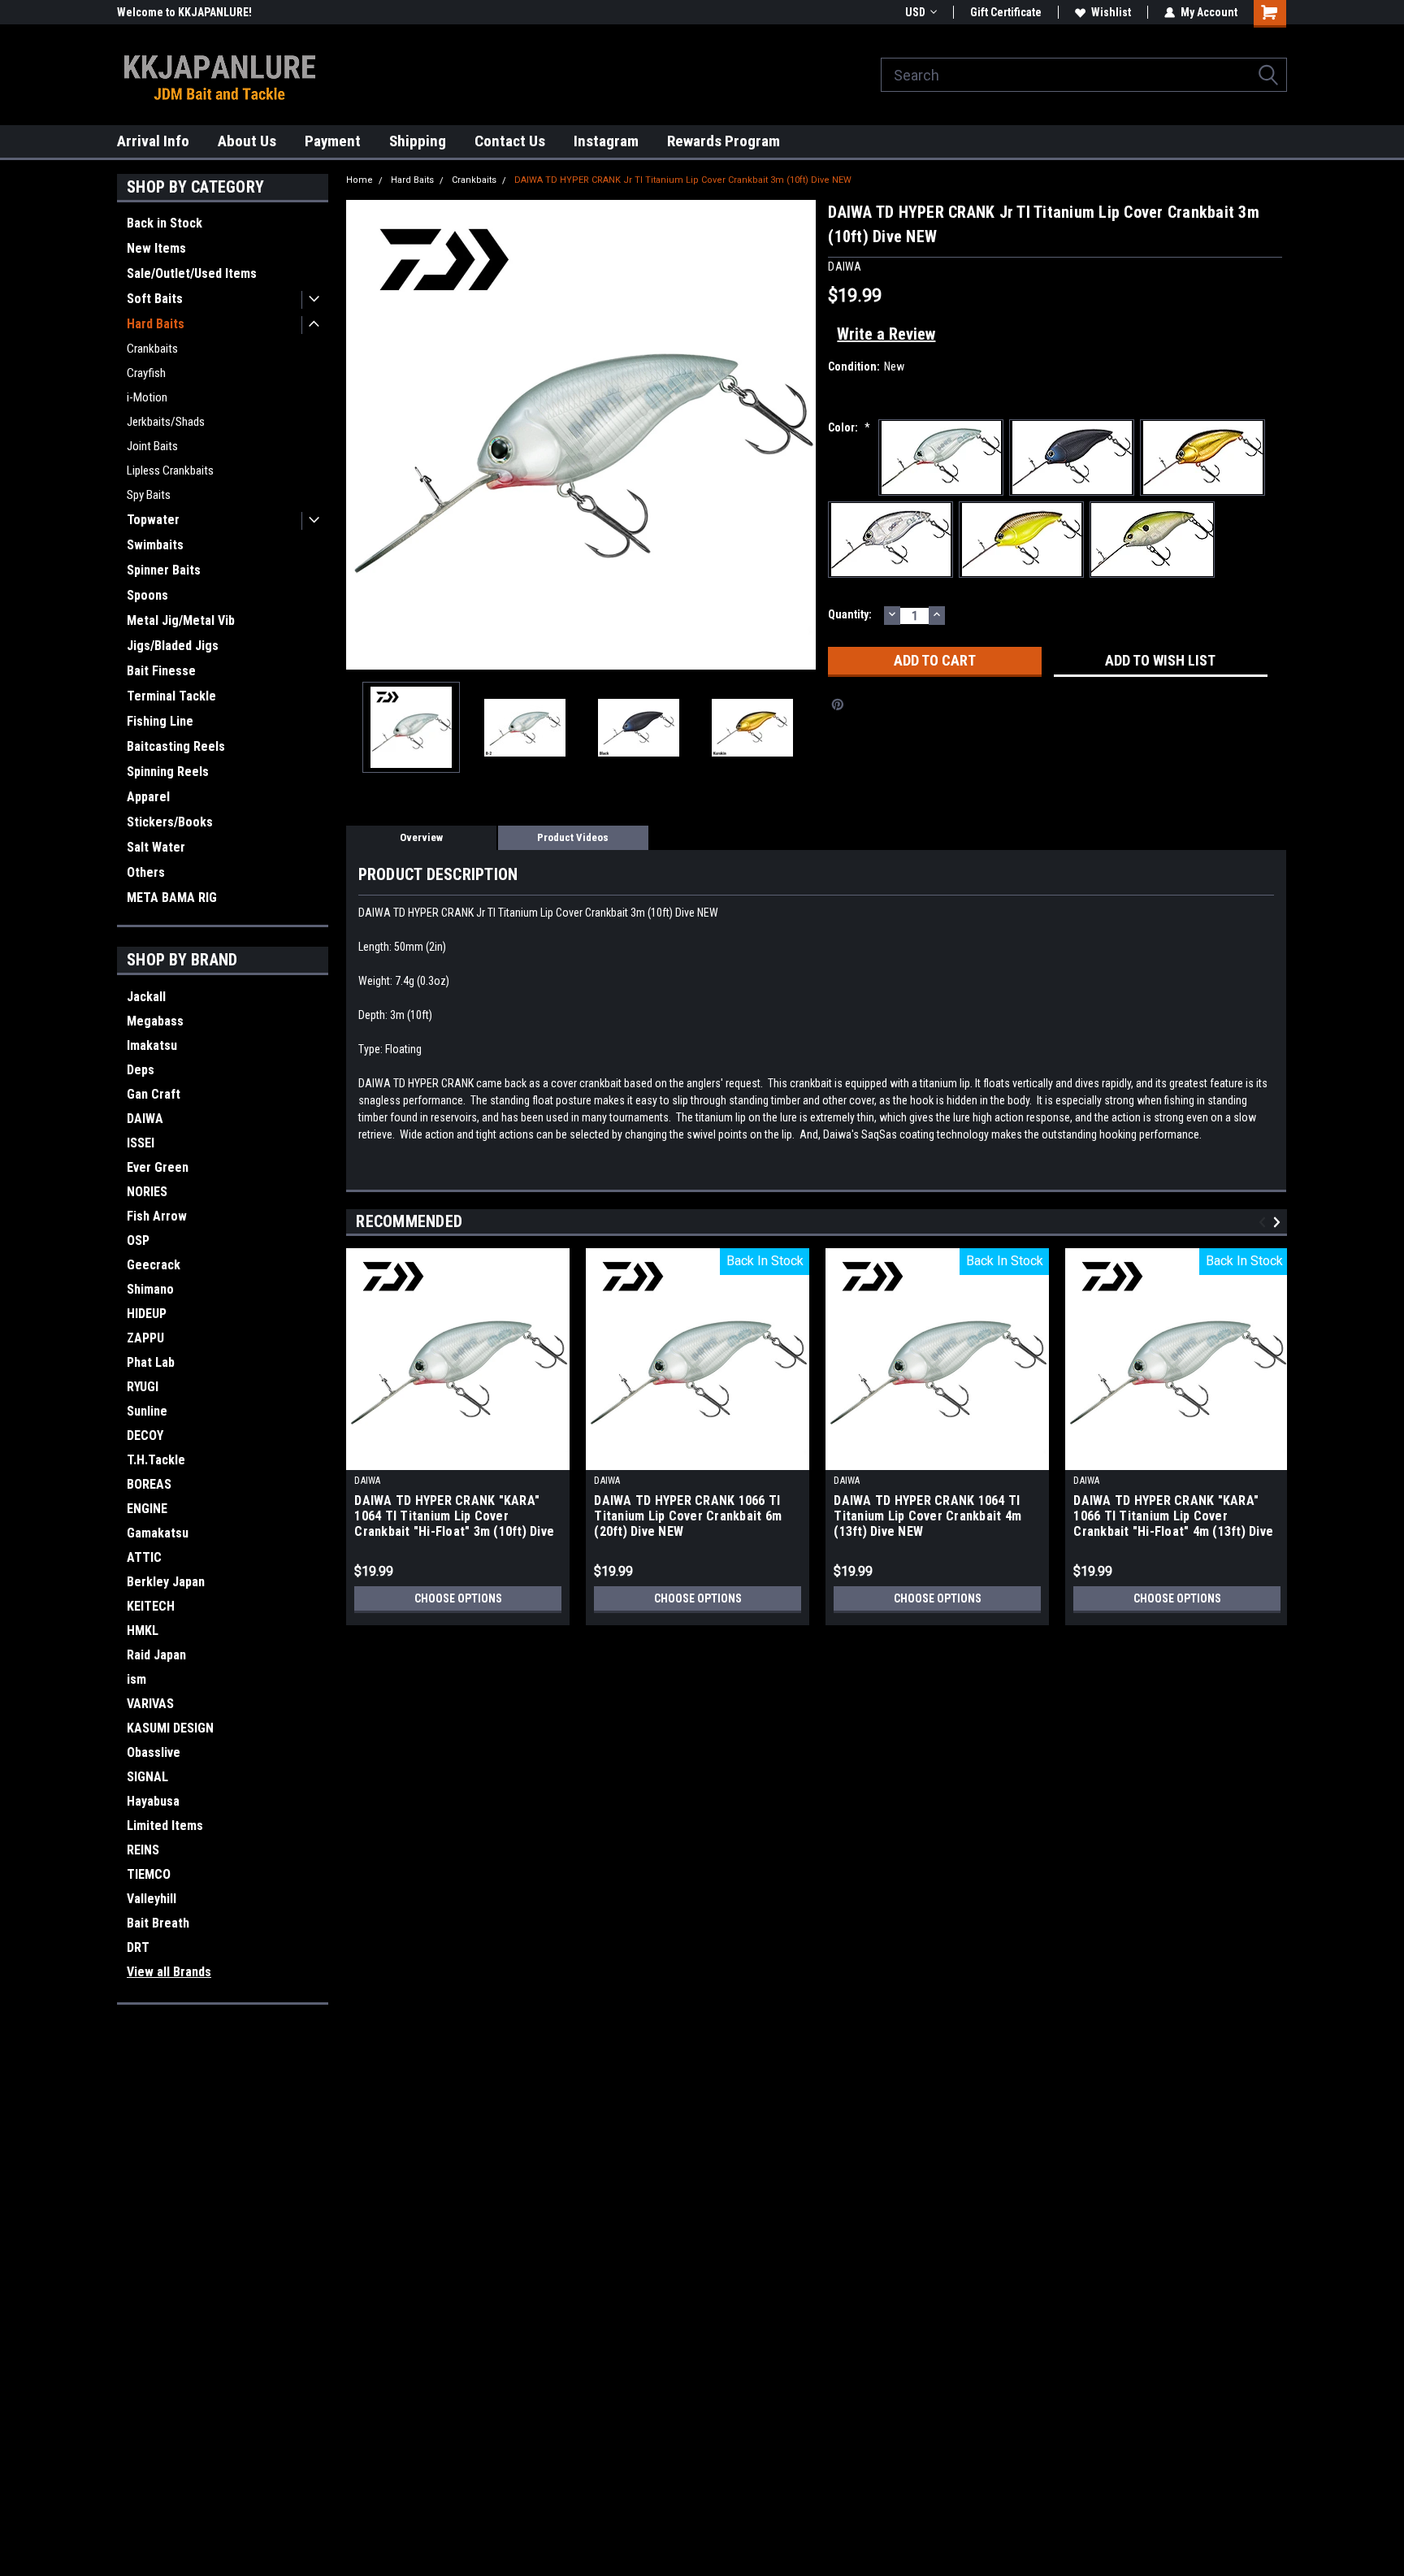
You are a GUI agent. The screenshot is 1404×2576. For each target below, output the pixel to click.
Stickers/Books (170, 822)
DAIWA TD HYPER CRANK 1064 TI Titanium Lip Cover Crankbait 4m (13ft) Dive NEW (927, 1516)
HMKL (143, 1631)
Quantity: (850, 614)
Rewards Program (724, 141)
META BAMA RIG (172, 898)
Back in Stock (165, 223)
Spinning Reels (168, 772)
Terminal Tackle (171, 696)
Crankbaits (152, 349)
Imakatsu (152, 1045)
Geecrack (154, 1265)
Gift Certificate (1006, 12)
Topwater (153, 520)
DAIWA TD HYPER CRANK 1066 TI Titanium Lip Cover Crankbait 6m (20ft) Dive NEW (688, 1516)
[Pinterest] (838, 705)
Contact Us (510, 141)
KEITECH (151, 1606)
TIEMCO (149, 1874)
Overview (421, 837)
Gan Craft (154, 1094)
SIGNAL (147, 1777)
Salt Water (156, 847)
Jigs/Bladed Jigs (173, 646)
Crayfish (146, 373)
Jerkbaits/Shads (166, 422)
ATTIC (144, 1557)
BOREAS (149, 1484)
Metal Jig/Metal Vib (181, 620)
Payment (333, 141)
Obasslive (154, 1752)
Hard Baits (156, 324)
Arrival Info (153, 141)
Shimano (150, 1289)
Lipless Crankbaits (170, 471)
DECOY (145, 1435)
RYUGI (143, 1387)
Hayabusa (153, 1801)
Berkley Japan (166, 1582)
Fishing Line (160, 721)
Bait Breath (158, 1923)
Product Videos (573, 837)
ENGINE (147, 1509)
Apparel (148, 797)
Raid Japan (156, 1655)
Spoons (147, 595)
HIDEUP (147, 1314)
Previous (362, 434)
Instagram (606, 141)
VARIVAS (150, 1704)
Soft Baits (155, 299)
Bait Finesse (161, 671)
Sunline (147, 1411)
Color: (849, 427)
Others (146, 872)
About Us (247, 141)
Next (799, 434)
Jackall (146, 997)
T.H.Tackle (156, 1460)
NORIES (147, 1192)
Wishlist (1111, 12)
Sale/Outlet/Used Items (192, 273)
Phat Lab (151, 1362)
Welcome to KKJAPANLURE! (184, 12)
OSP (138, 1240)
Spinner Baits (164, 570)
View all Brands (169, 1972)
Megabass (155, 1021)
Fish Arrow (157, 1216)
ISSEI (141, 1143)
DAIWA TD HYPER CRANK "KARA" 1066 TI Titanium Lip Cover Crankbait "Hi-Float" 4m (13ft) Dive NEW (1173, 1517)
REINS (143, 1850)
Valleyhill (152, 1899)
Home (360, 180)
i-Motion (147, 397)
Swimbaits (155, 545)
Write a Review (886, 334)
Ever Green (158, 1167)
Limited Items (165, 1826)
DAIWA (145, 1119)
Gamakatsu (158, 1533)
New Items (156, 248)
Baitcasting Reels (176, 746)
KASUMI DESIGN (170, 1728)
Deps (141, 1070)
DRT (138, 1947)
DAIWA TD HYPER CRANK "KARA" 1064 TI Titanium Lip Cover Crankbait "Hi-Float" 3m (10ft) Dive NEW (454, 1517)
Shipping (418, 141)
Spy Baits (149, 495)
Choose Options (458, 1598)
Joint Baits (152, 446)
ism (136, 1679)
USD (915, 12)
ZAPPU (145, 1338)
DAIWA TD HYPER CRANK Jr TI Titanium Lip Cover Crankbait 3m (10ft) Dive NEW (683, 180)
